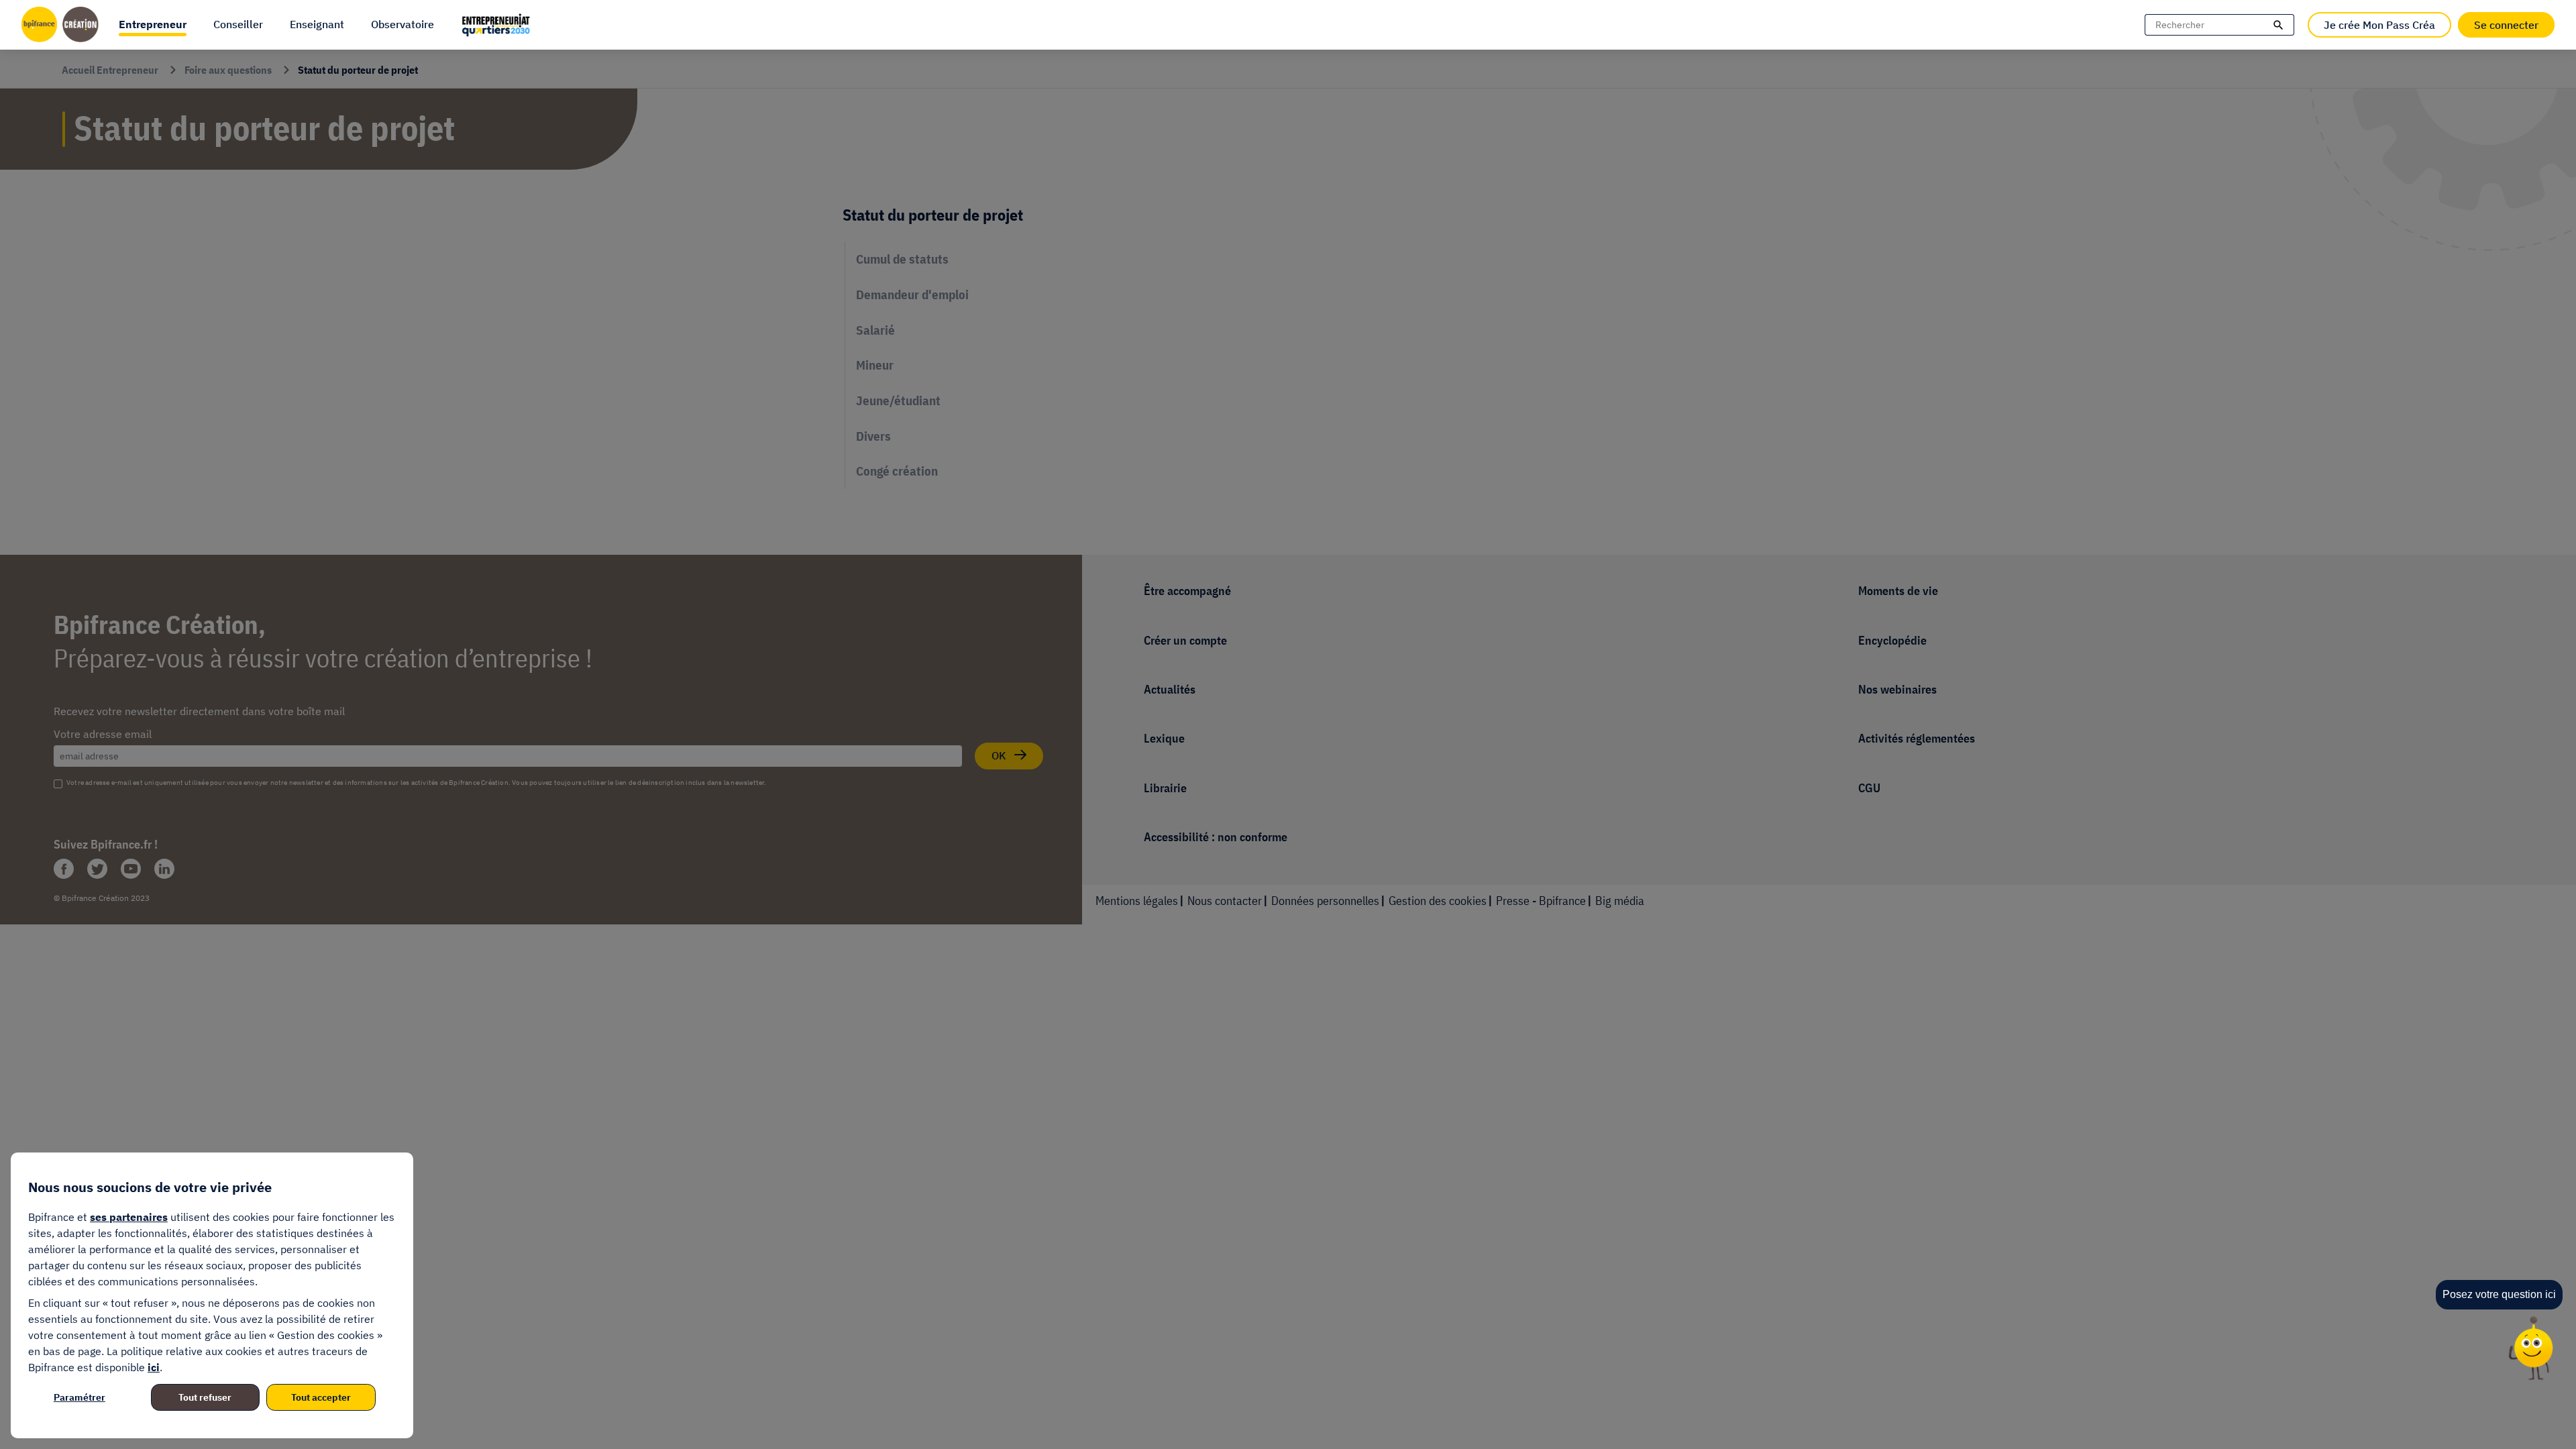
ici (154, 1367)
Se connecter (2506, 25)
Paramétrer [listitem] (79, 1397)
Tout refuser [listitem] (205, 1397)
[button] (153, 25)
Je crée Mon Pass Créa (2379, 25)
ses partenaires (129, 1217)
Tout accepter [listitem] (321, 1397)
